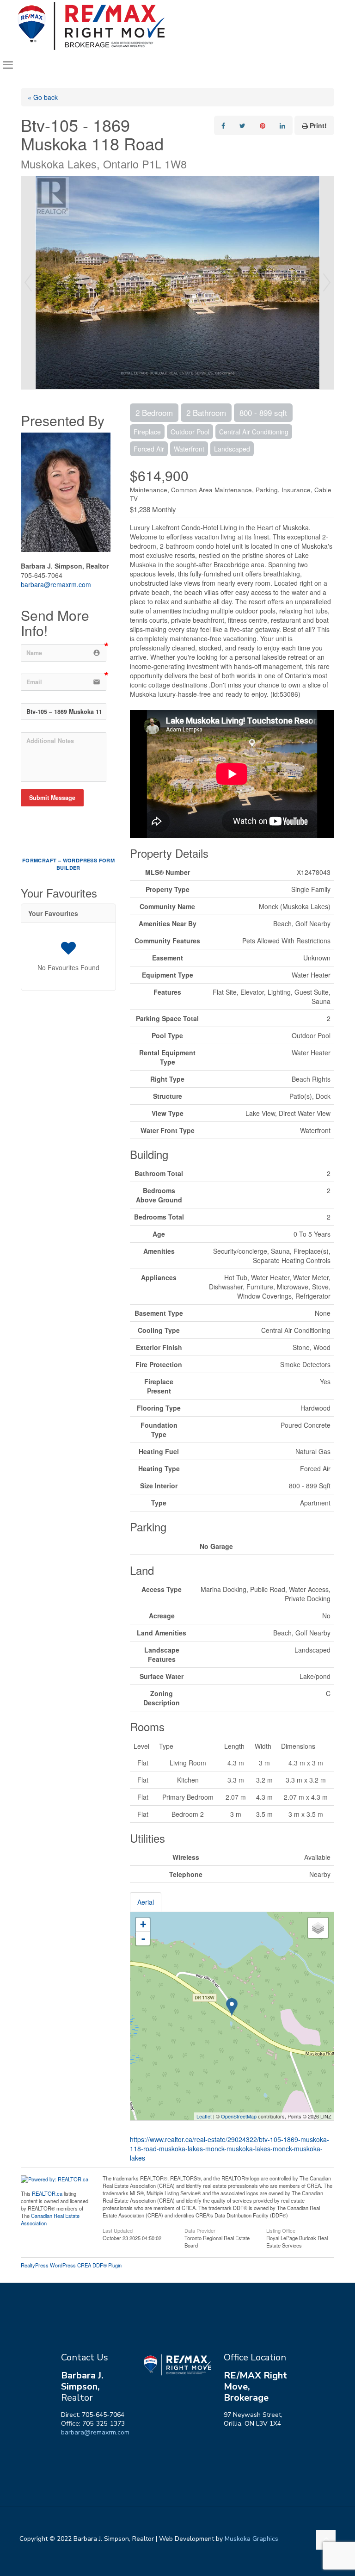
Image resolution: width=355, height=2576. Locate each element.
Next (327, 283)
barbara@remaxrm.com (56, 584)
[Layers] (318, 1928)
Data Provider (200, 2230)
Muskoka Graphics (251, 2539)
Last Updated (118, 2230)
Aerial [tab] (146, 1902)
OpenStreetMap (239, 2116)
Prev (28, 283)
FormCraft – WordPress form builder (68, 864)
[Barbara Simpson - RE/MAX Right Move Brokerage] (91, 26)
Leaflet (204, 2116)
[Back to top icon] (326, 2540)
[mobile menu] (8, 65)
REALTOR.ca (47, 2193)
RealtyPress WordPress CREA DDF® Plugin (71, 2265)
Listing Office (281, 2230)
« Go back (43, 97)
